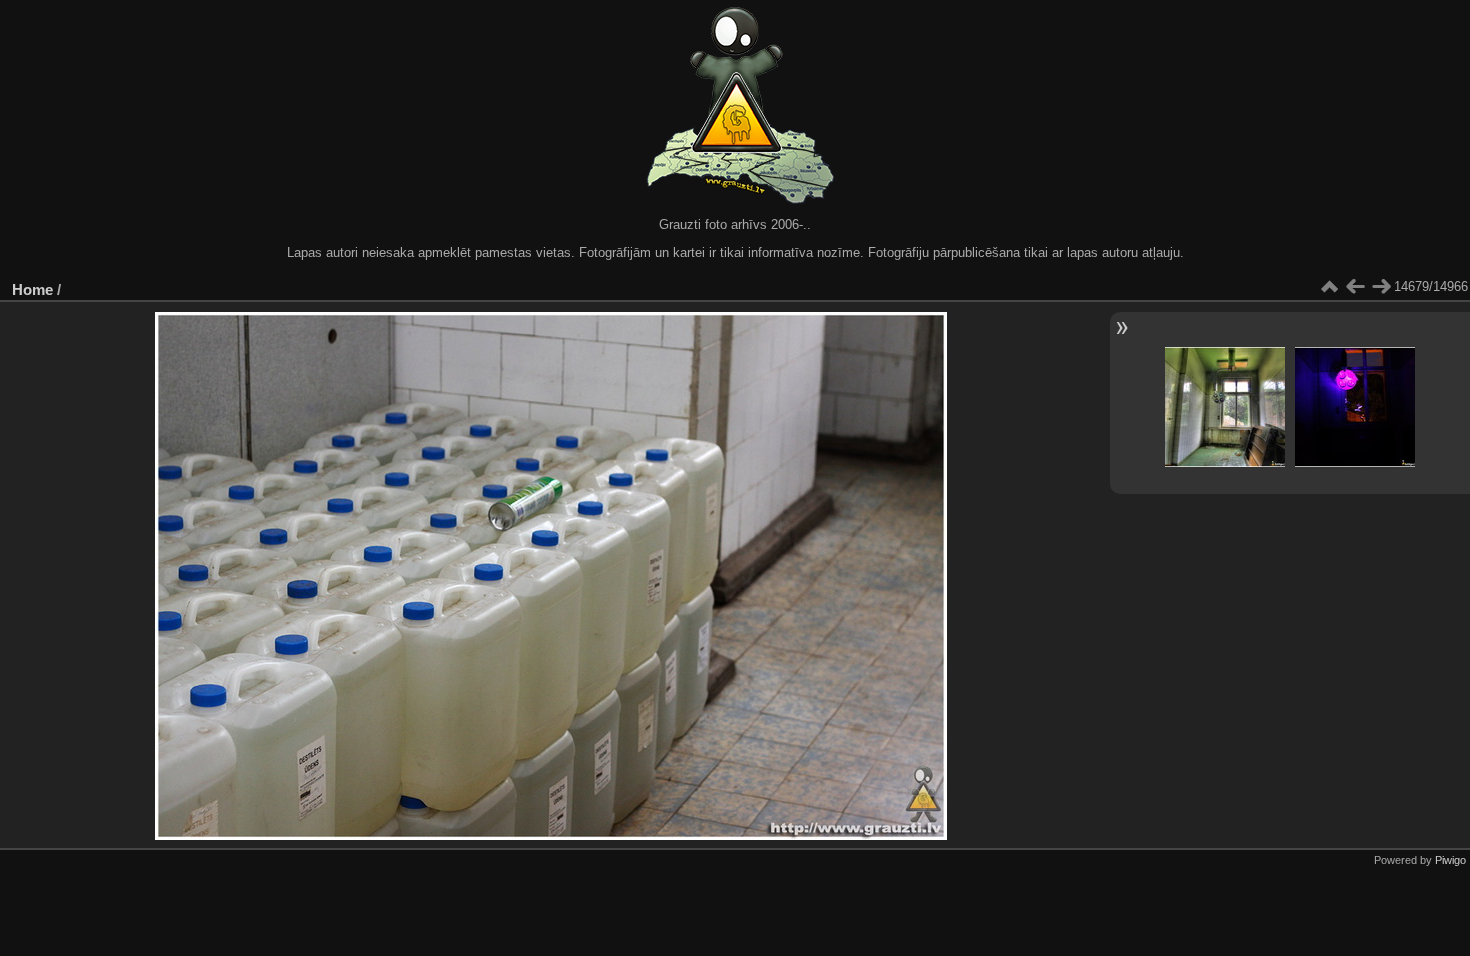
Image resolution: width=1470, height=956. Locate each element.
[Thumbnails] (1329, 287)
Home (32, 289)
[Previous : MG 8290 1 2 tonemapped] (1355, 287)
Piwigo (1450, 860)
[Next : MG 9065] (1381, 287)
